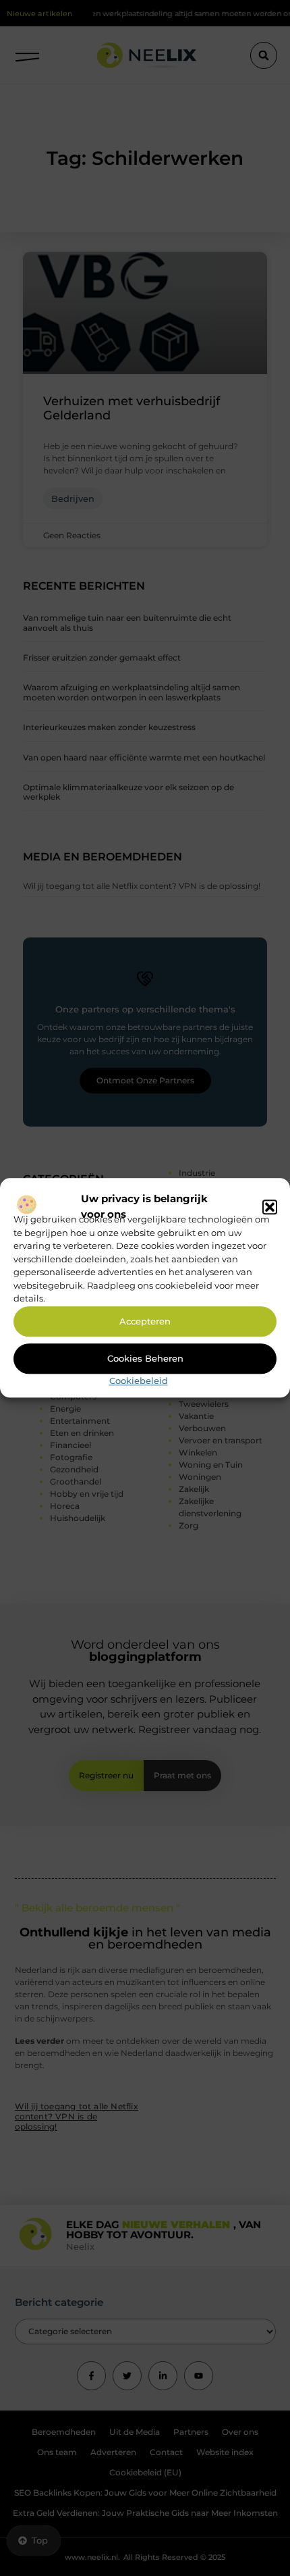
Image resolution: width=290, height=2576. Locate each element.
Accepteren (145, 1322)
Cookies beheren (145, 1359)
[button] (270, 1207)
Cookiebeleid (139, 1381)
